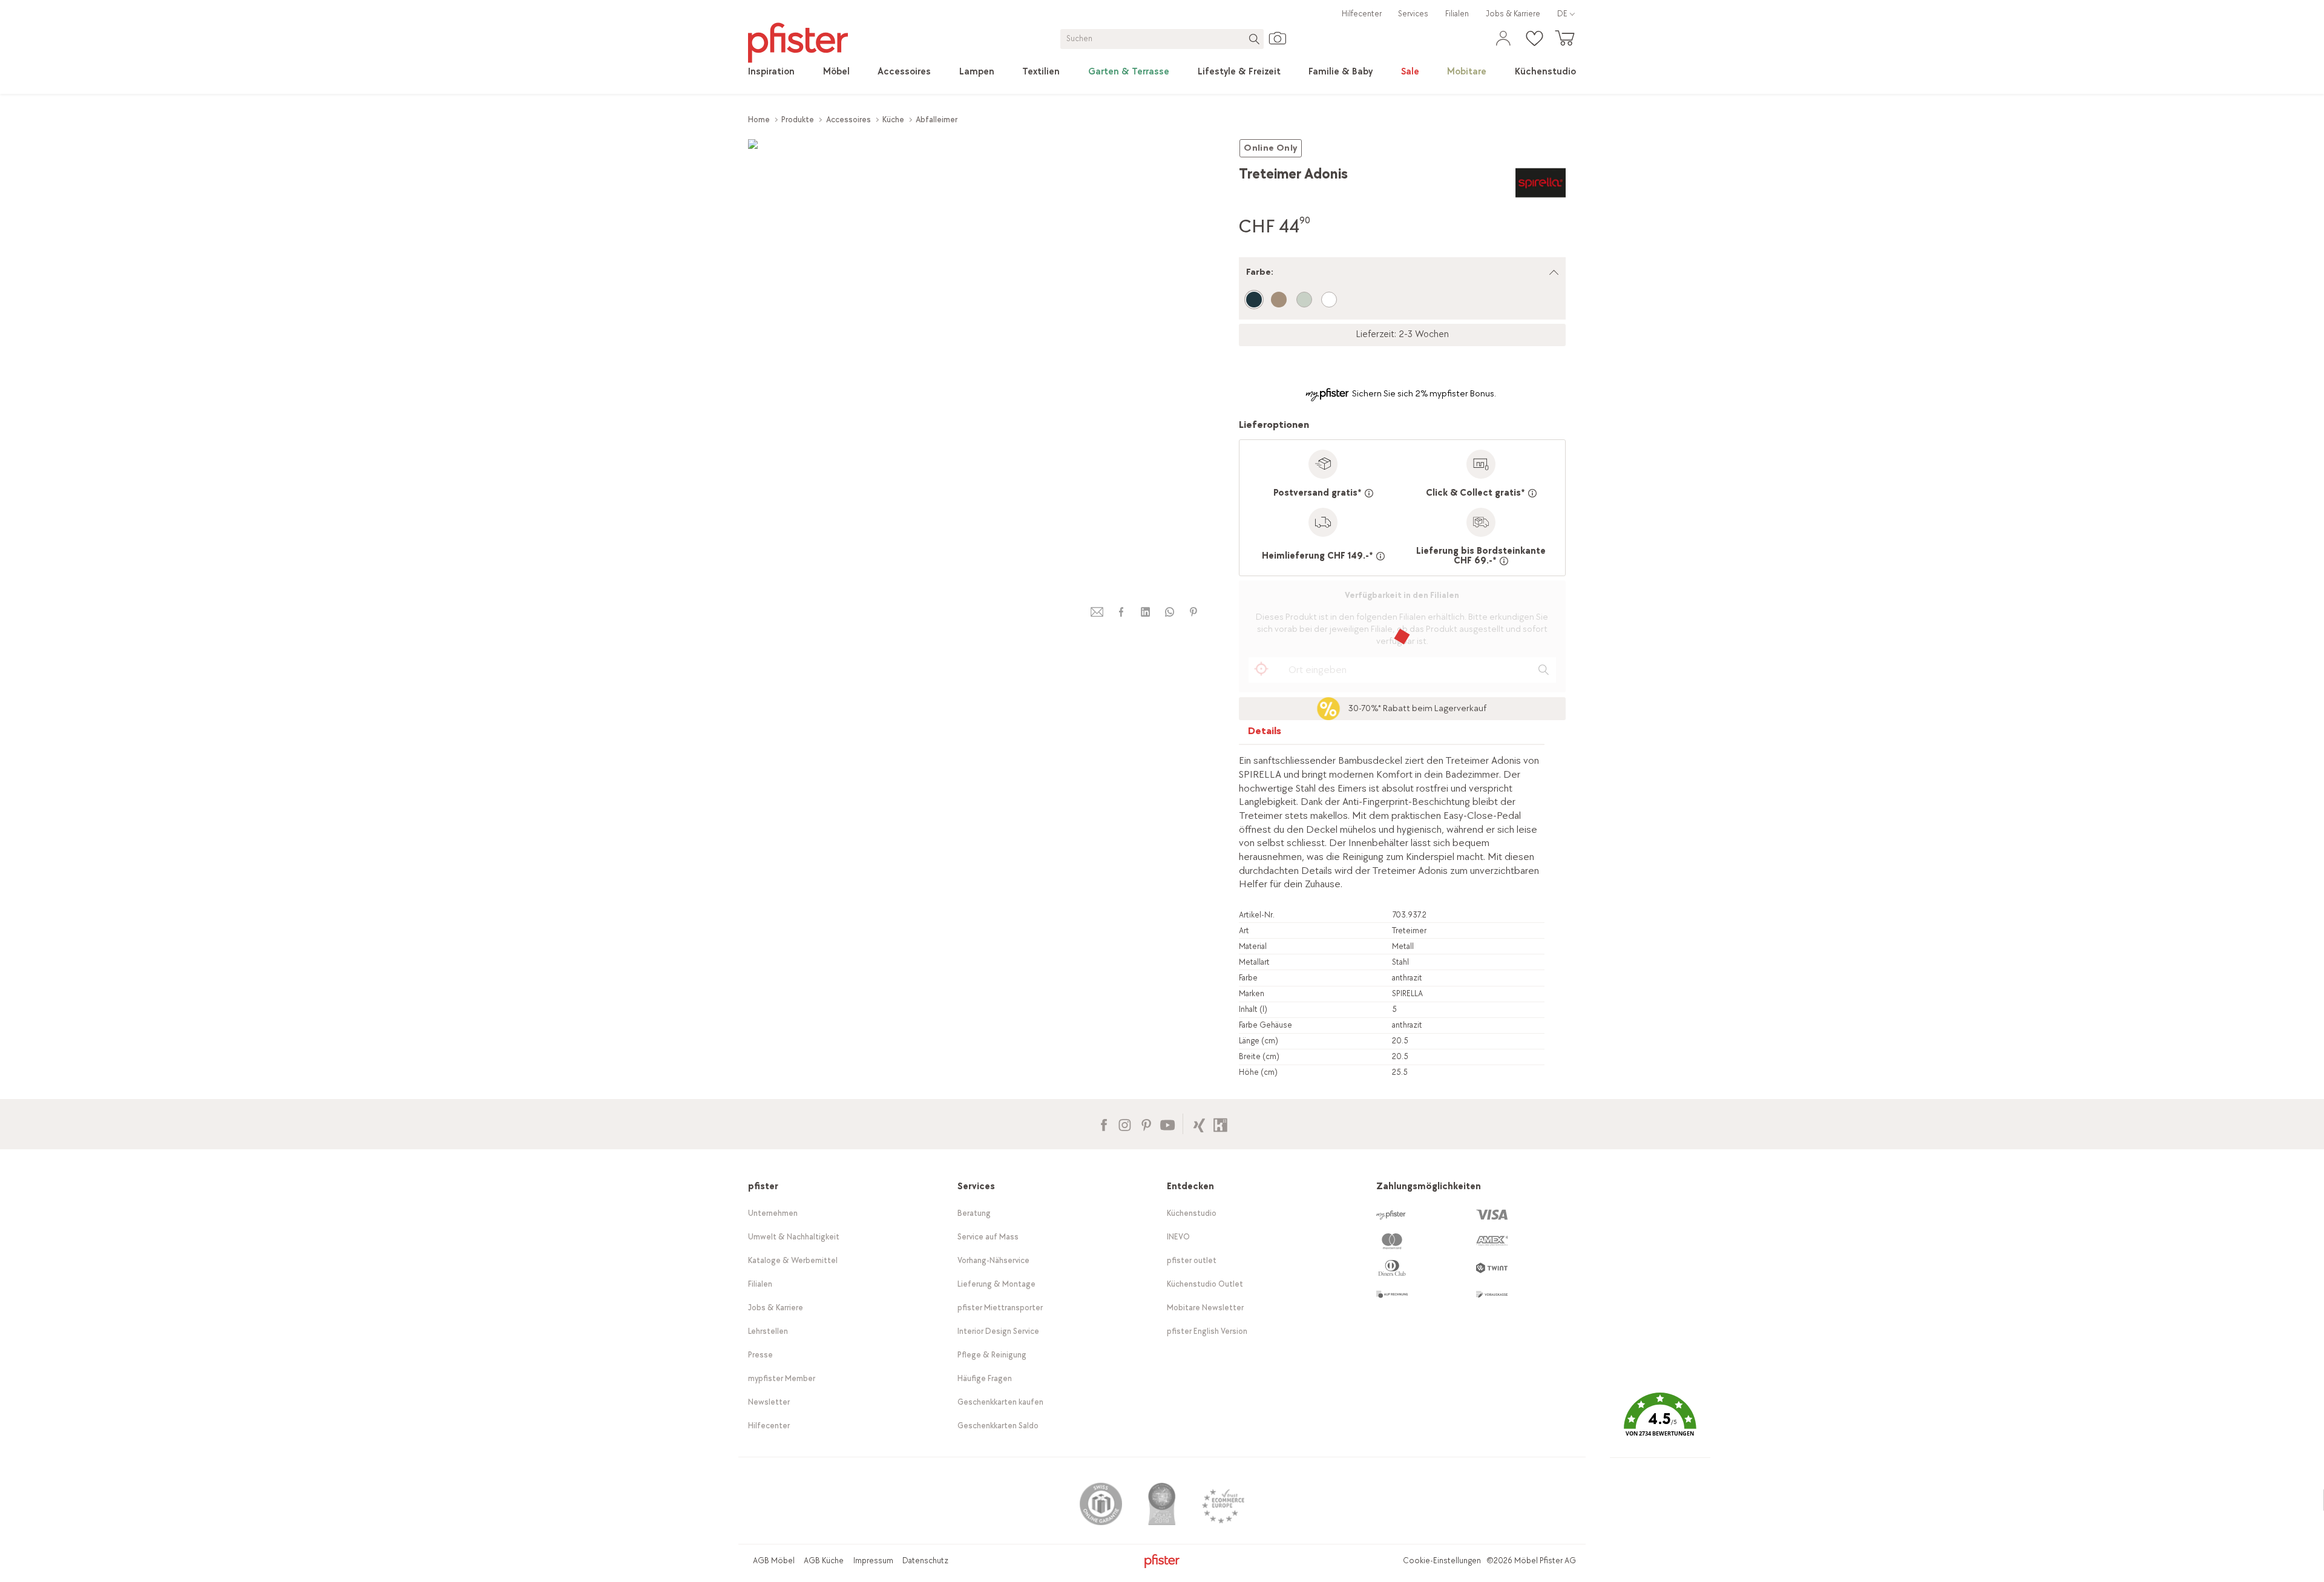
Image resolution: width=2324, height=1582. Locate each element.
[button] (1660, 1423)
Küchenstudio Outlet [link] (1205, 1284)
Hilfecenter (1362, 14)
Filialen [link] (1457, 14)
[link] (771, 72)
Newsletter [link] (769, 1402)
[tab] (1265, 734)
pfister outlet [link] (1192, 1260)
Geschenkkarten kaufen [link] (1000, 1402)
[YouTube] (1167, 1124)
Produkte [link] (798, 120)
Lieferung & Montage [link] (996, 1284)
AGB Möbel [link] (774, 1561)
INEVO (1178, 1237)
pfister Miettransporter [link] (1000, 1308)
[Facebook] (1104, 1124)
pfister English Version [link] (1207, 1331)
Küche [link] (893, 120)
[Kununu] (1220, 1124)
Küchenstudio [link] (1192, 1213)
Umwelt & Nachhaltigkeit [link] (794, 1237)
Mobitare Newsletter (1205, 1308)
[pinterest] (1193, 612)
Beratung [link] (974, 1213)
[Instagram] (1125, 1124)
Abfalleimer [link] (937, 120)
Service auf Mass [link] (988, 1237)
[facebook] (1121, 612)
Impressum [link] (873, 1561)
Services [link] (1413, 14)
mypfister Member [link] (782, 1378)
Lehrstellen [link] (768, 1331)
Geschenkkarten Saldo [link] (998, 1426)
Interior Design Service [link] (998, 1331)
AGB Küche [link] (824, 1561)
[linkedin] (1145, 612)
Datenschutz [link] (925, 1561)
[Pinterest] (1146, 1124)
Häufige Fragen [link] (985, 1378)
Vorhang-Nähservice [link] (993, 1260)
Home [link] (759, 120)
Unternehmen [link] (773, 1213)
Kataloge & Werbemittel (793, 1260)
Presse (760, 1355)
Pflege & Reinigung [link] (992, 1355)
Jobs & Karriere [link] (1513, 14)
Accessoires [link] (849, 120)
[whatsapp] (1169, 612)
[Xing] (1199, 1124)
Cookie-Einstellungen (1442, 1561)
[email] (1097, 612)
